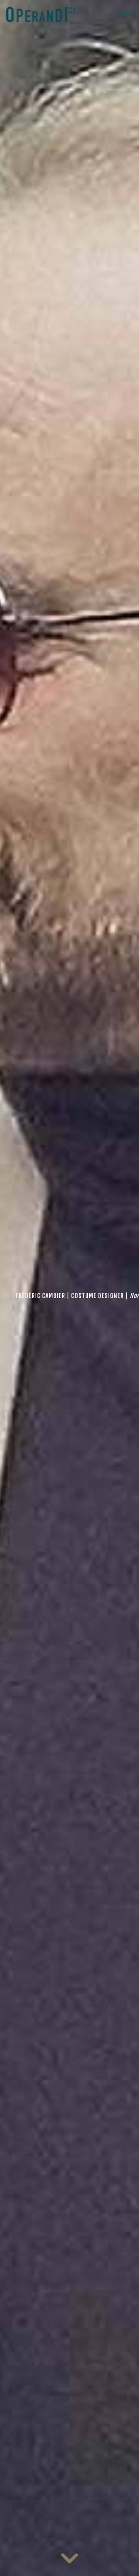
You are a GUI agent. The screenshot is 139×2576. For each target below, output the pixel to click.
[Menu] (125, 14)
